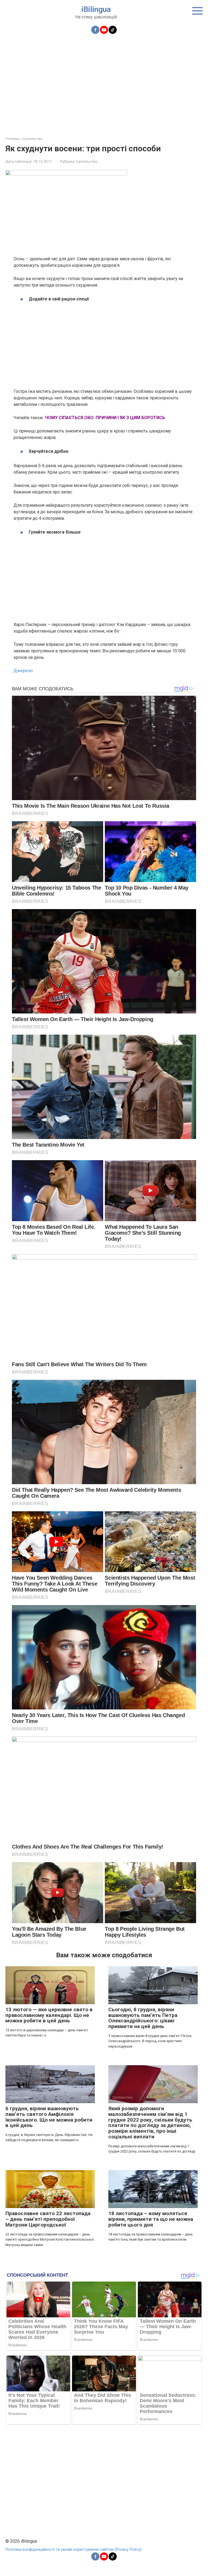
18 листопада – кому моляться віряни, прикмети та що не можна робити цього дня (151, 2219)
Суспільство (87, 161)
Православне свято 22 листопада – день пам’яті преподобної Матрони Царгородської (48, 2219)
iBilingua (96, 9)
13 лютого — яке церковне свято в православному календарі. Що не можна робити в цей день (49, 2015)
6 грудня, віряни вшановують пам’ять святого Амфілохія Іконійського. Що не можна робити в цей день (49, 2117)
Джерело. (24, 671)
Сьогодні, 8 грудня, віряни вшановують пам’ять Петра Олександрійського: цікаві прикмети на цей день (143, 2018)
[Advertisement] (104, 82)
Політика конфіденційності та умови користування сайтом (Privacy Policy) (74, 2550)
